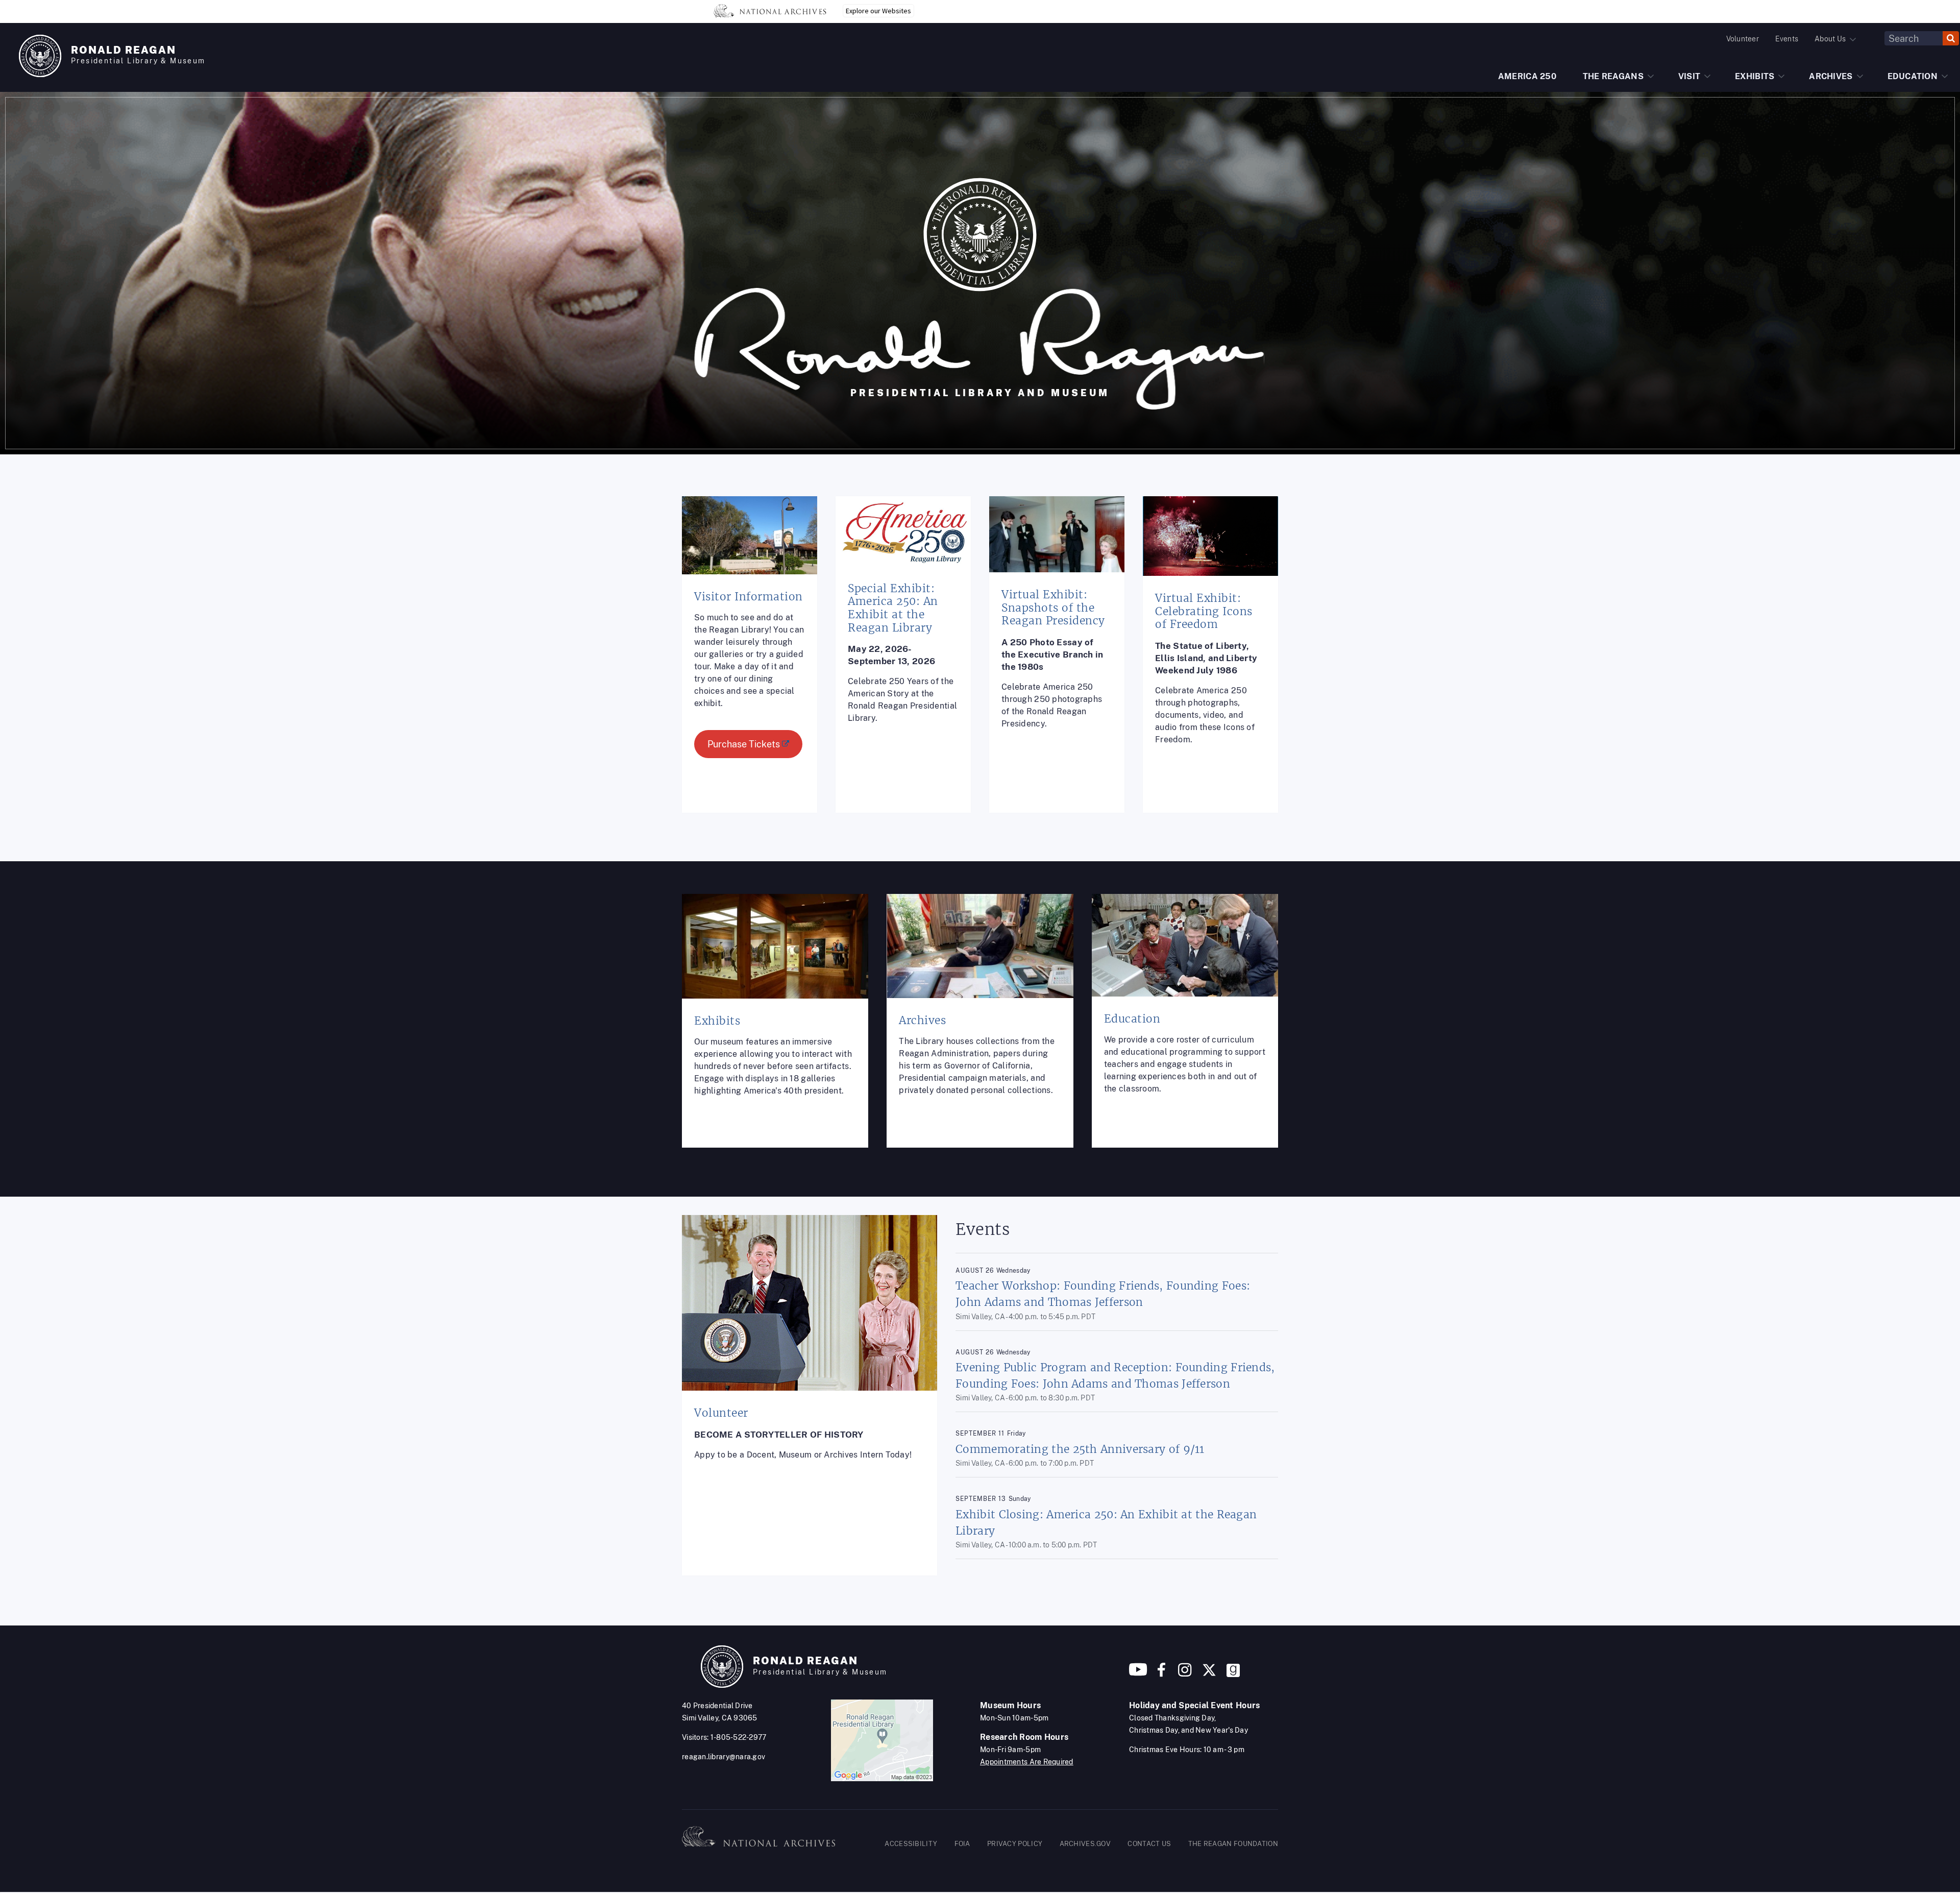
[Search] (1951, 38)
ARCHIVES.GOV (1085, 1844)
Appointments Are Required (1027, 1762)
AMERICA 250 (1527, 76)
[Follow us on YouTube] (1138, 1674)
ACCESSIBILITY (911, 1844)
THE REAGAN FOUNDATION (1233, 1844)
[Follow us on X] (1209, 1674)
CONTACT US (1149, 1844)
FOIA (962, 1844)
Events (1787, 39)
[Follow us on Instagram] (1184, 1674)
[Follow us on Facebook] (1161, 1674)
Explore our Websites (878, 11)
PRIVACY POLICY (1015, 1844)
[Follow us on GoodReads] (1233, 1674)
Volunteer (1743, 39)
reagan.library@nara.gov (724, 1757)
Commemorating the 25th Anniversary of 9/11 (1080, 1449)
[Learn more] (750, 662)
